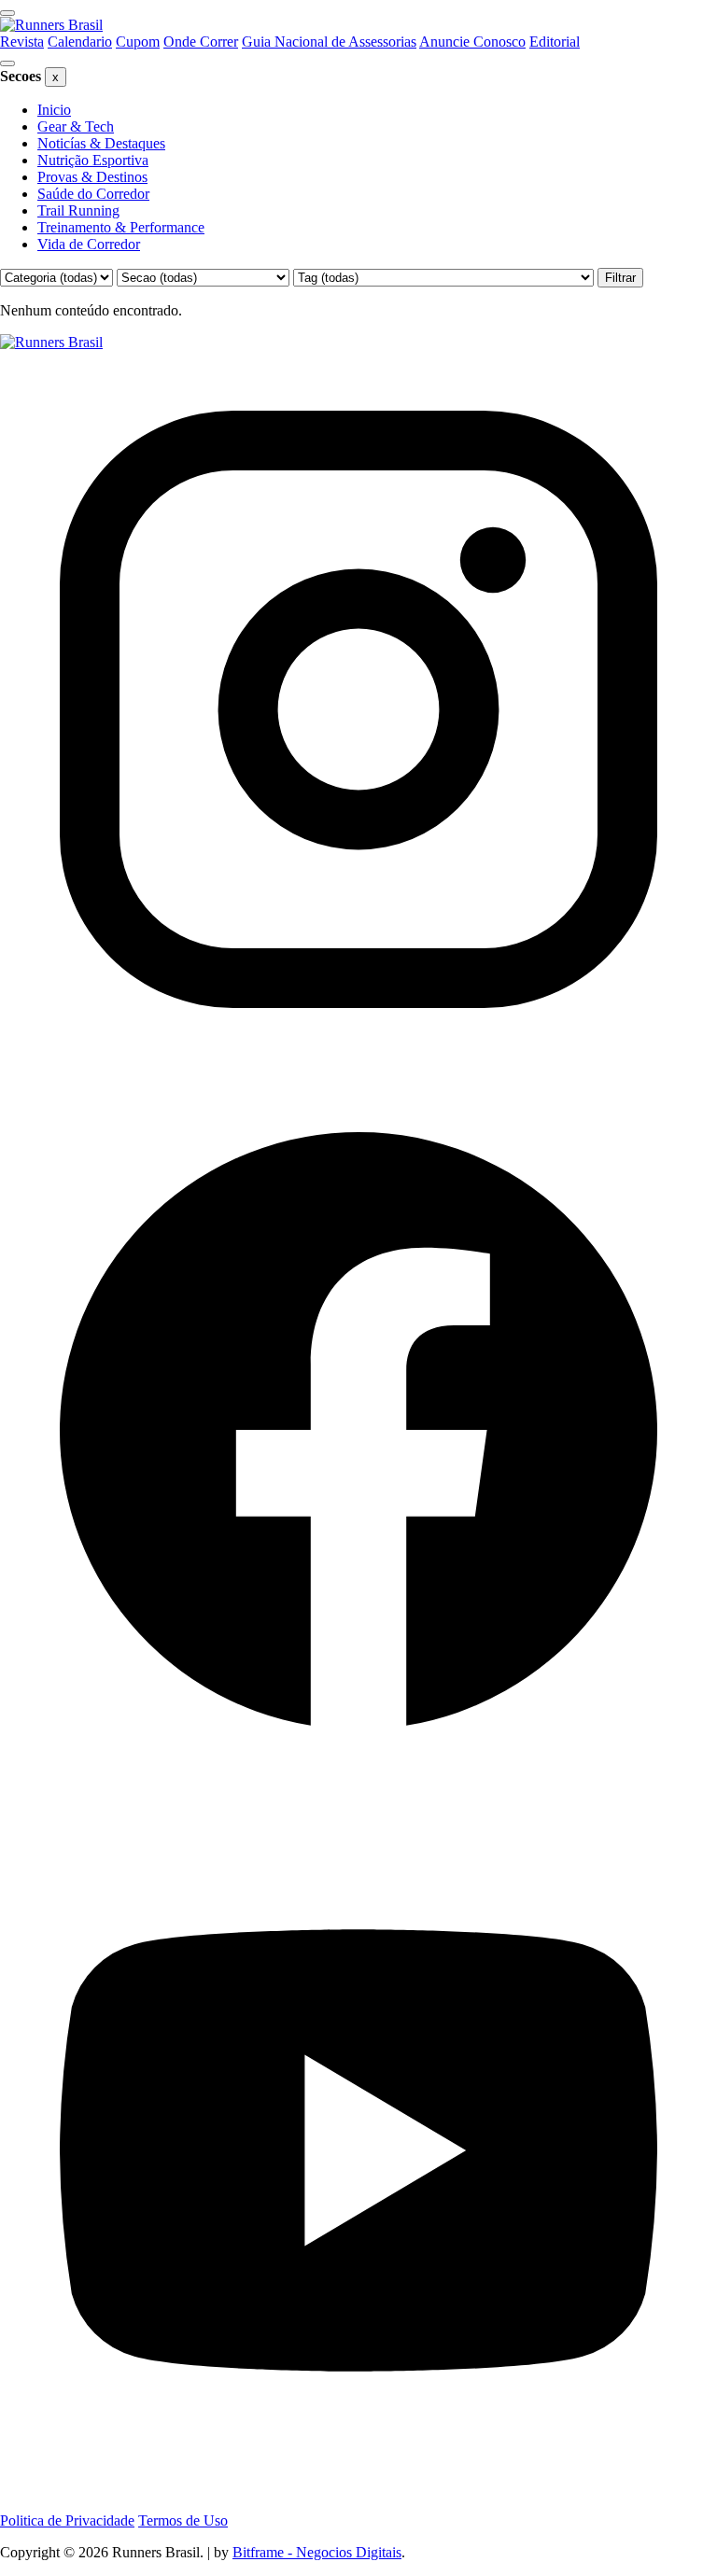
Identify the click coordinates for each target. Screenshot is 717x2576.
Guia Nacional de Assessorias (329, 42)
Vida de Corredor (89, 244)
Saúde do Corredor (93, 194)
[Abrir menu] (7, 13)
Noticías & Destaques (101, 143)
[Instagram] (358, 1063)
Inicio (54, 110)
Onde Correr (201, 42)
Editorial (555, 42)
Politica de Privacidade (67, 2520)
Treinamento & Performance (121, 227)
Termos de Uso (183, 2520)
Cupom (138, 42)
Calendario (80, 42)
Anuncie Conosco (472, 42)
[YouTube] (358, 2504)
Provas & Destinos (92, 177)
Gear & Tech (76, 126)
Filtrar (620, 278)
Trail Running (78, 210)
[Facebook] (358, 1783)
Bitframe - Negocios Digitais (317, 2552)
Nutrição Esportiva (93, 160)
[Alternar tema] (7, 63)
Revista (22, 42)
